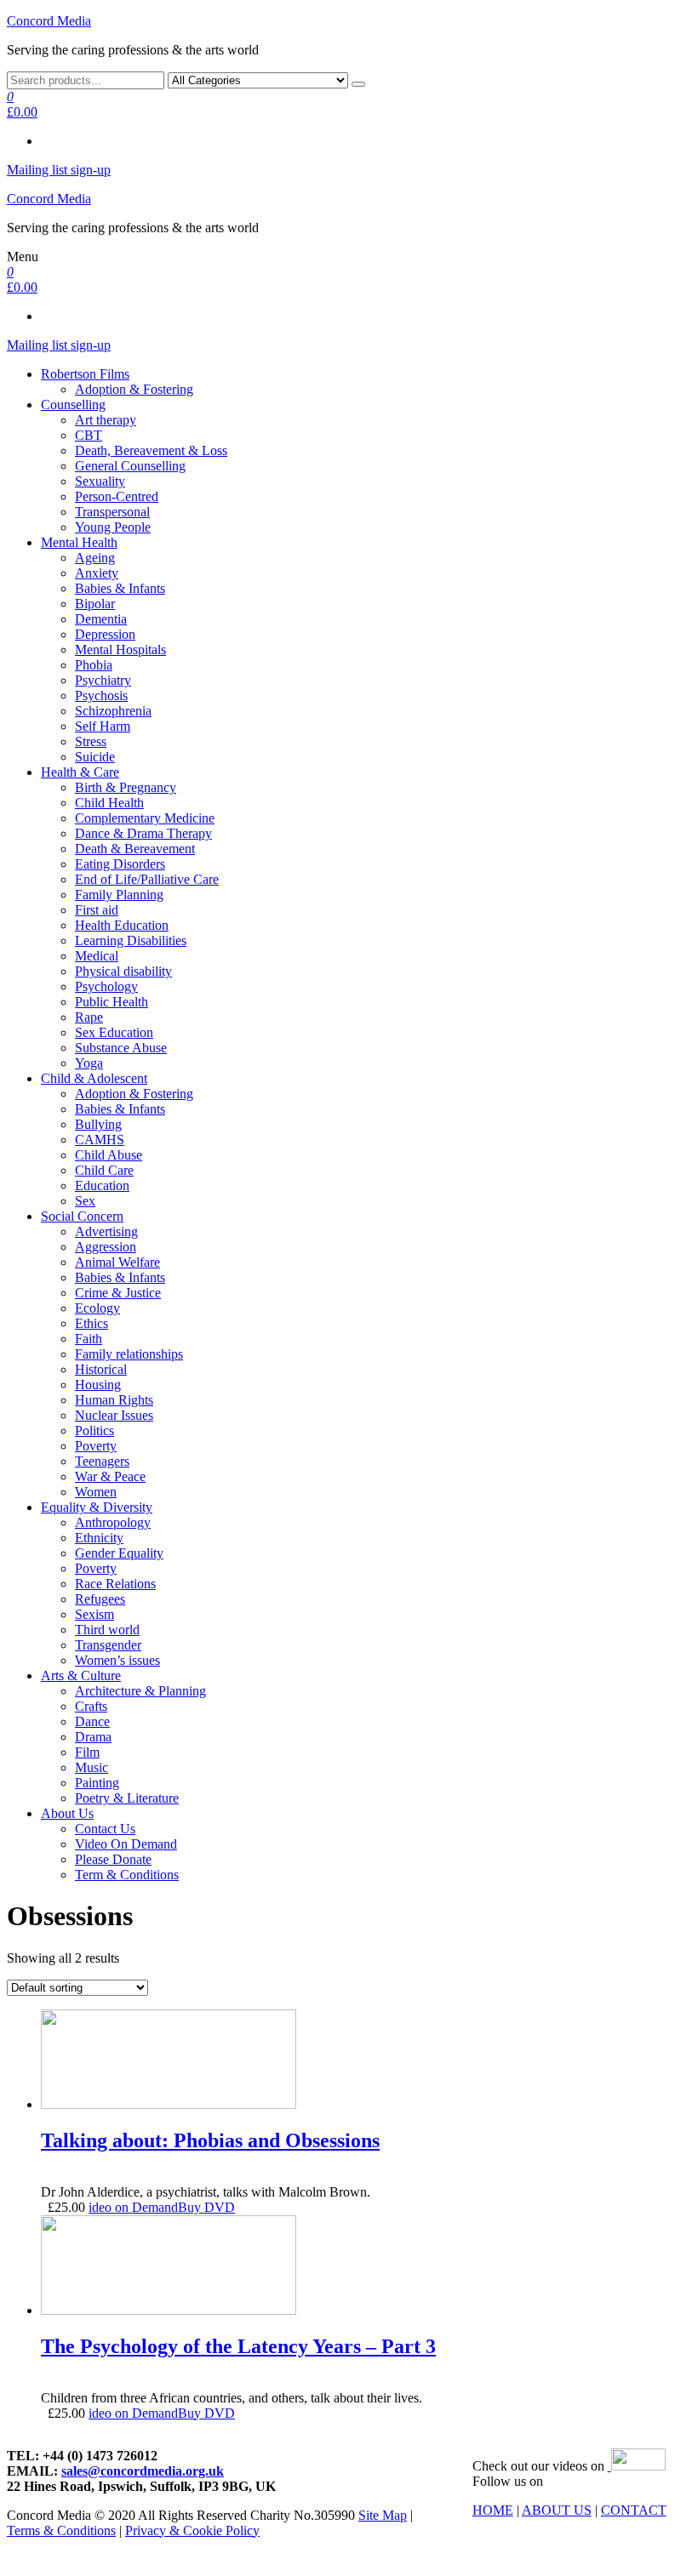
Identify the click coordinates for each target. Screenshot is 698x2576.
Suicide (95, 757)
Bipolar (95, 604)
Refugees (100, 1599)
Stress (91, 741)
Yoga (89, 1063)
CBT (89, 435)
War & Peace (110, 1476)
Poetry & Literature (127, 1798)
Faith (89, 1339)
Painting (97, 1783)
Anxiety (97, 573)
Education (102, 1185)
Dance (92, 1721)
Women (96, 1492)
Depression (105, 634)
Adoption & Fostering (134, 389)
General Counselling (130, 466)
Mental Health (79, 542)
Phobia (94, 665)
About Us (67, 1813)
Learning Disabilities (131, 940)
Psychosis (101, 695)
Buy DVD (206, 2207)
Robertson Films (85, 374)
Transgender (108, 1645)
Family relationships (129, 1354)
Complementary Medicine (145, 818)
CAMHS (100, 1140)
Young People (113, 527)
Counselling (73, 405)
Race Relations (115, 1584)
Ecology (97, 1308)
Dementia (101, 619)
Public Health (112, 1002)
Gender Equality (119, 1553)
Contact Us (105, 1829)
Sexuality (100, 481)
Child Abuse (109, 1155)
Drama (93, 1737)
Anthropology (113, 1522)
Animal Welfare (117, 1262)
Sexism (94, 1614)
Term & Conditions (127, 1875)
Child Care (104, 1170)
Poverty (96, 1446)
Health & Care (80, 772)
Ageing (95, 558)
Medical (97, 956)
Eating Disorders (120, 864)
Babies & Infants (120, 588)
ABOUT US (557, 2510)
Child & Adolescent (94, 1078)
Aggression (106, 1247)
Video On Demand (126, 1844)
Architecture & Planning (140, 1691)
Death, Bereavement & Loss (151, 450)
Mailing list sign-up (59, 170)
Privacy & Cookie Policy (192, 2530)
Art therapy (106, 420)
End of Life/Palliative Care (147, 879)
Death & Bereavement (135, 849)
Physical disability (123, 971)
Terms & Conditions (61, 2530)
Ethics (92, 1323)
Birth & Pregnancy (126, 787)
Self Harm (103, 726)
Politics (94, 1430)
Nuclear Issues (114, 1415)
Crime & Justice (118, 1293)
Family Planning (119, 895)
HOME (493, 2510)
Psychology (106, 986)
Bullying (98, 1124)
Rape (89, 1017)
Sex (85, 1201)
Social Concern (82, 1216)
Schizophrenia (113, 711)
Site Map (383, 2515)
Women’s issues (117, 1660)
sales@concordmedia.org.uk (143, 2471)
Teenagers (102, 1461)
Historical (101, 1369)
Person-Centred (117, 496)
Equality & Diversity (97, 1507)
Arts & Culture (81, 1676)
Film (87, 1752)
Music (92, 1767)
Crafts (91, 1706)
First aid (97, 910)
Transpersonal (112, 512)
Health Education (122, 925)
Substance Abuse (121, 1048)
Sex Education (114, 1032)
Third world (107, 1630)
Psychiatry (103, 680)
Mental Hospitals (120, 650)
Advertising (106, 1231)
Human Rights (114, 1400)
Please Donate (113, 1859)
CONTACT (634, 2510)
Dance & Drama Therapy (143, 833)
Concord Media (49, 21)
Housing (98, 1385)
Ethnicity (99, 1538)
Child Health (109, 803)
